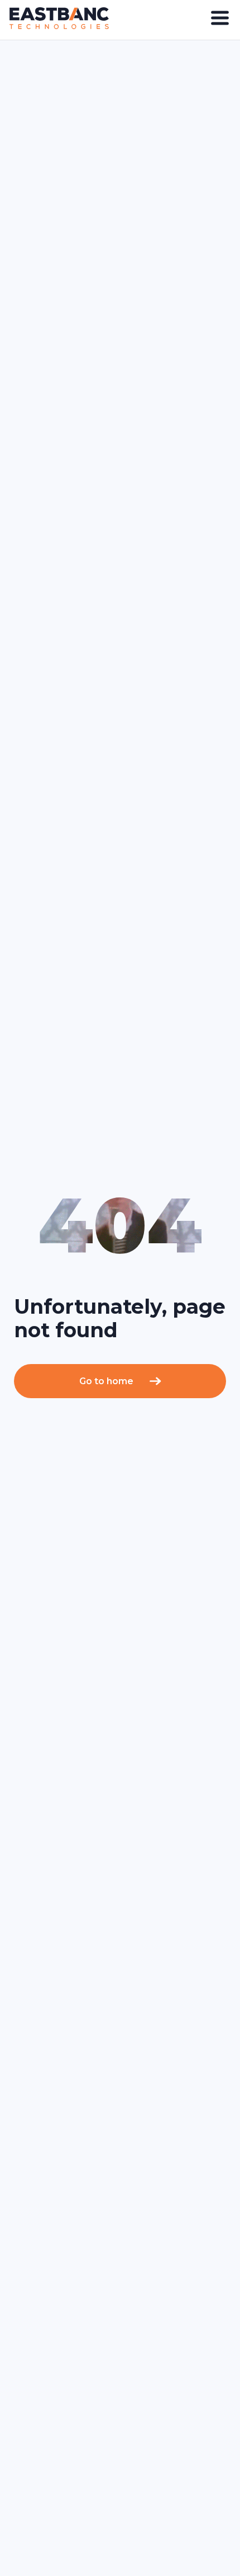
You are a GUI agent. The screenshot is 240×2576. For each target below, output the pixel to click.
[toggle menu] (220, 18)
